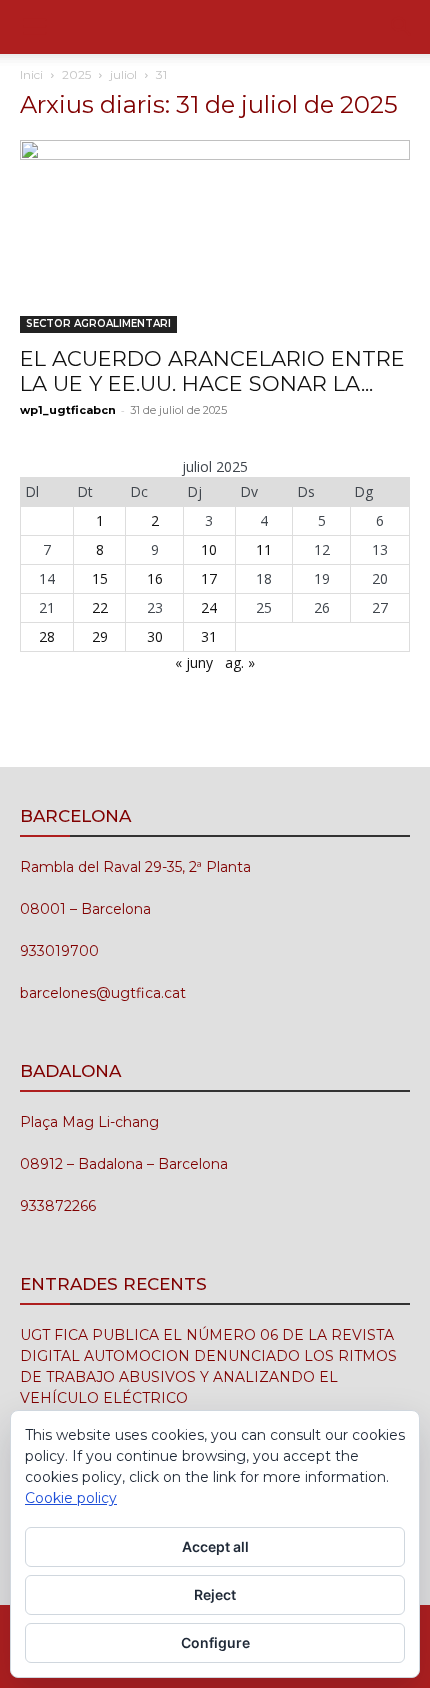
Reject (215, 1594)
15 (100, 578)
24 (209, 607)
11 (264, 549)
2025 (76, 74)
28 (47, 636)
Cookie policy (71, 1498)
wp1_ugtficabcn (68, 410)
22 (100, 607)
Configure (215, 1642)
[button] (34, 27)
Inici (31, 74)
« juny (194, 662)
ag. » (240, 662)
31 (209, 636)
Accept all (215, 1546)
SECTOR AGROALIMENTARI (98, 323)
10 (209, 549)
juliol (123, 74)
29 (100, 636)
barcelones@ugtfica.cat (103, 993)
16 (155, 578)
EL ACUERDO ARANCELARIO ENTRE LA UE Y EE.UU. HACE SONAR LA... (212, 371)
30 (155, 636)
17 (209, 578)
